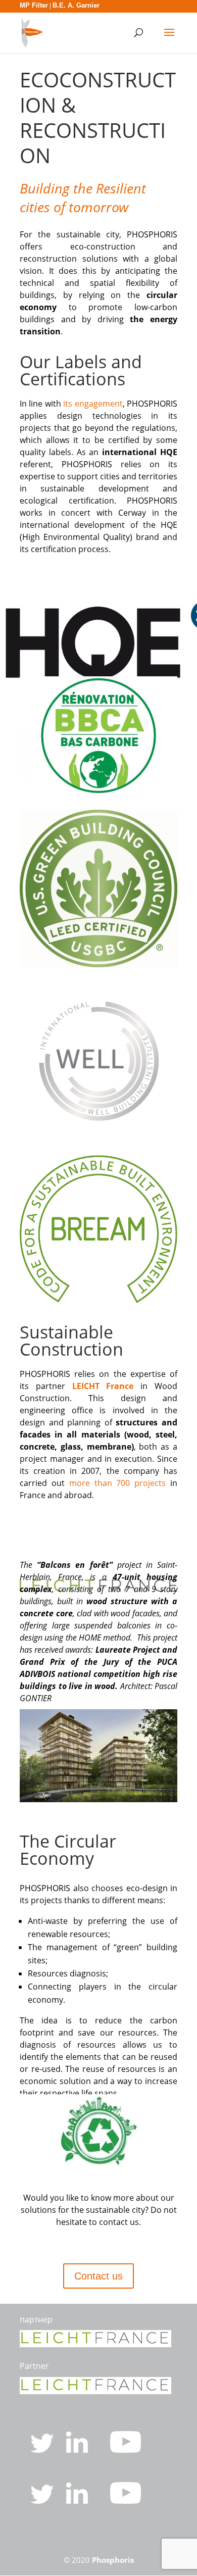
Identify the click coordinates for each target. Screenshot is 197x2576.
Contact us (98, 2276)
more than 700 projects (118, 1483)
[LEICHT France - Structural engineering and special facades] (95, 2391)
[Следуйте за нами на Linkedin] (78, 2501)
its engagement (93, 404)
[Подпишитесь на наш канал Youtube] (126, 2501)
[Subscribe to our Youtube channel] (126, 2450)
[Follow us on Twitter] (43, 2450)
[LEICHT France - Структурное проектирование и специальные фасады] (95, 2344)
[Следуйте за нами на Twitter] (43, 2501)
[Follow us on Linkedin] (78, 2450)
